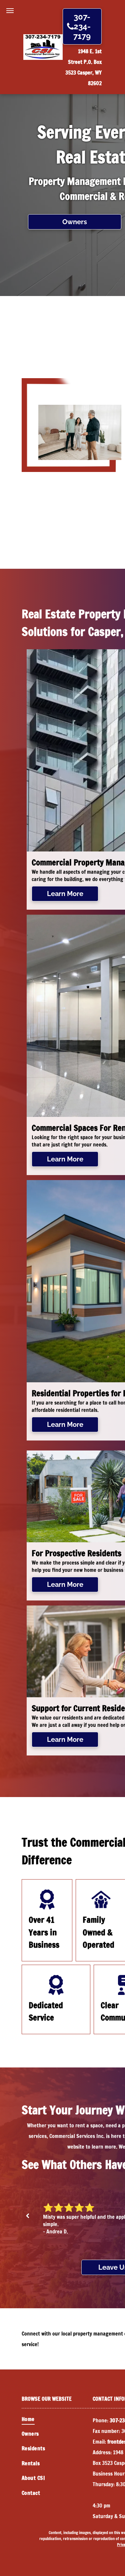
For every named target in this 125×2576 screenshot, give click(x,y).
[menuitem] (57, 2419)
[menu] (10, 11)
